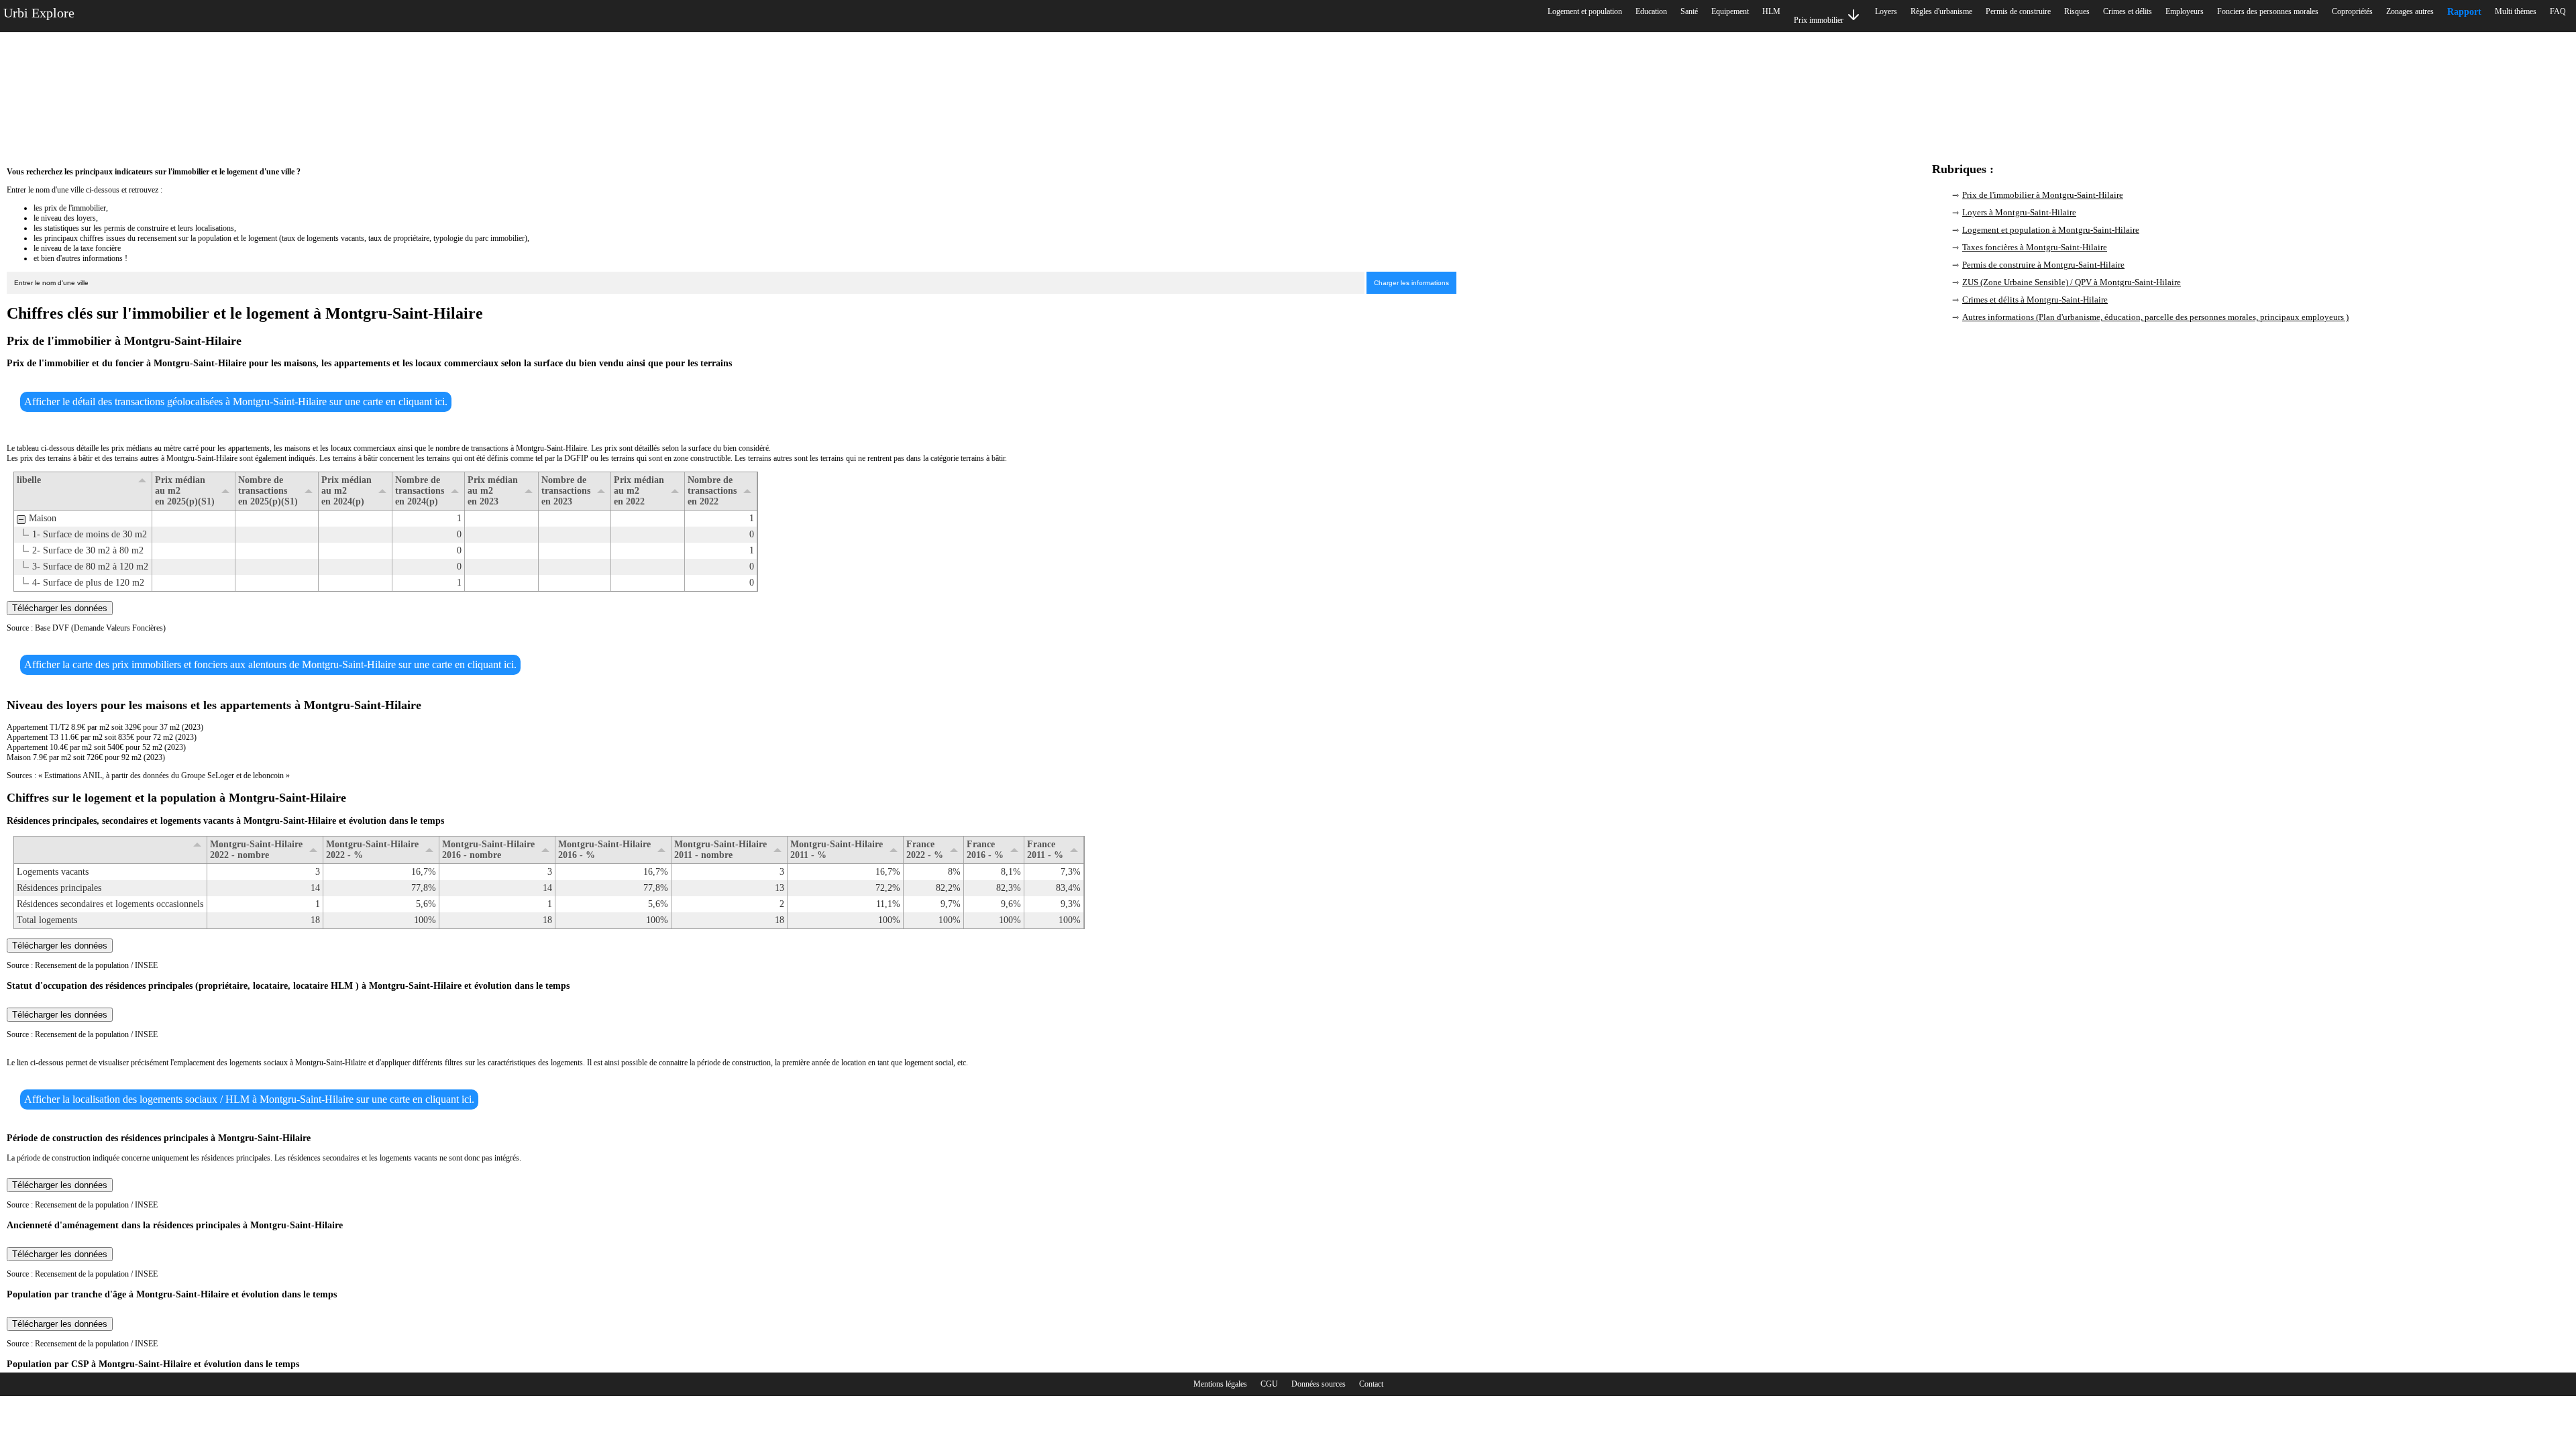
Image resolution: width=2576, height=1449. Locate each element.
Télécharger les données (60, 608)
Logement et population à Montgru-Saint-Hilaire (2051, 230)
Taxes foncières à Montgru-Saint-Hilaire (2035, 247)
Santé (1689, 11)
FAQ (2558, 11)
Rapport (2464, 12)
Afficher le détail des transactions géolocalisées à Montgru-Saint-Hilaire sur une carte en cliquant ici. (236, 401)
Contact (1371, 1384)
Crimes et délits (2128, 11)
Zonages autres (2410, 11)
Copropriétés (2352, 11)
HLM (1771, 11)
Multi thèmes (2516, 11)
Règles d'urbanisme (1941, 11)
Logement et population (1585, 11)
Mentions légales (1220, 1384)
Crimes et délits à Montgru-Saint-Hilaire (2035, 300)
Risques (2077, 11)
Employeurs (2185, 11)
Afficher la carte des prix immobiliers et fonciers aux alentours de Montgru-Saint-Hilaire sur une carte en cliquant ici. (270, 664)
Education (1651, 11)
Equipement (1730, 11)
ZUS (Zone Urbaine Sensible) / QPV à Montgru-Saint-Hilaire (2072, 282)
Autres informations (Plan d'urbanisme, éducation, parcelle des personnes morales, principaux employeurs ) (2155, 317)
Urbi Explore (39, 13)
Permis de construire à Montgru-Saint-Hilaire (2043, 265)
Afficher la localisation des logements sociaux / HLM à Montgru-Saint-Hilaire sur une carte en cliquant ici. (249, 1099)
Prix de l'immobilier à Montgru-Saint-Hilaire (2043, 195)
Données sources (1319, 1384)
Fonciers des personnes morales (2268, 11)
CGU (1269, 1384)
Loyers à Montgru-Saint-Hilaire (2019, 212)
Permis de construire (2018, 11)
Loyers (1886, 11)
